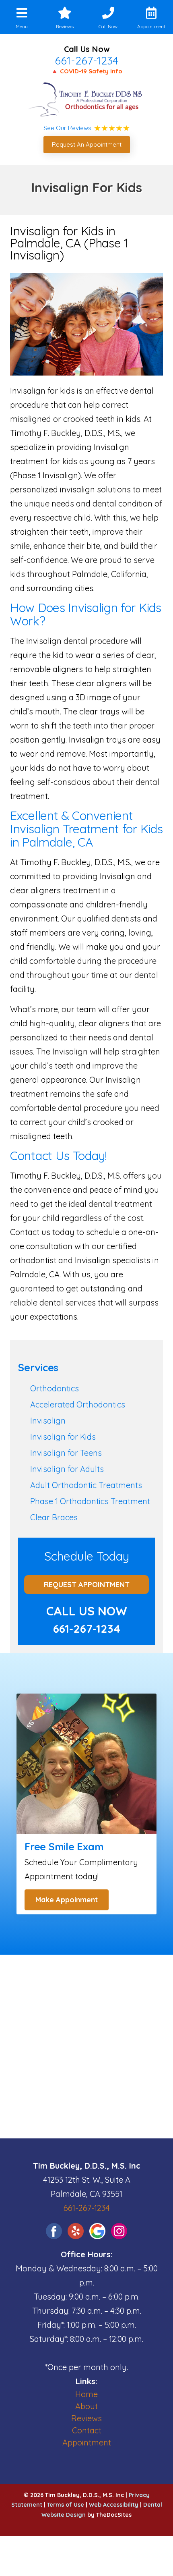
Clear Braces (54, 1517)
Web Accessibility (114, 2505)
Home (86, 2394)
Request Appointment (87, 1585)
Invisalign (48, 1421)
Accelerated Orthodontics (78, 1404)
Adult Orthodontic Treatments (86, 1485)
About (86, 2406)
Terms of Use (66, 2505)
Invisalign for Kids (63, 1437)
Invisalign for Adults (67, 1469)
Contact (87, 2430)
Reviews (86, 2418)
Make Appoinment (67, 1900)
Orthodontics (55, 1388)
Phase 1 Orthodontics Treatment (90, 1501)
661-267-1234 (86, 60)
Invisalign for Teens (66, 1453)
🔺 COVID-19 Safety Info (86, 71)
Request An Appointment (87, 144)
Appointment (87, 2442)
